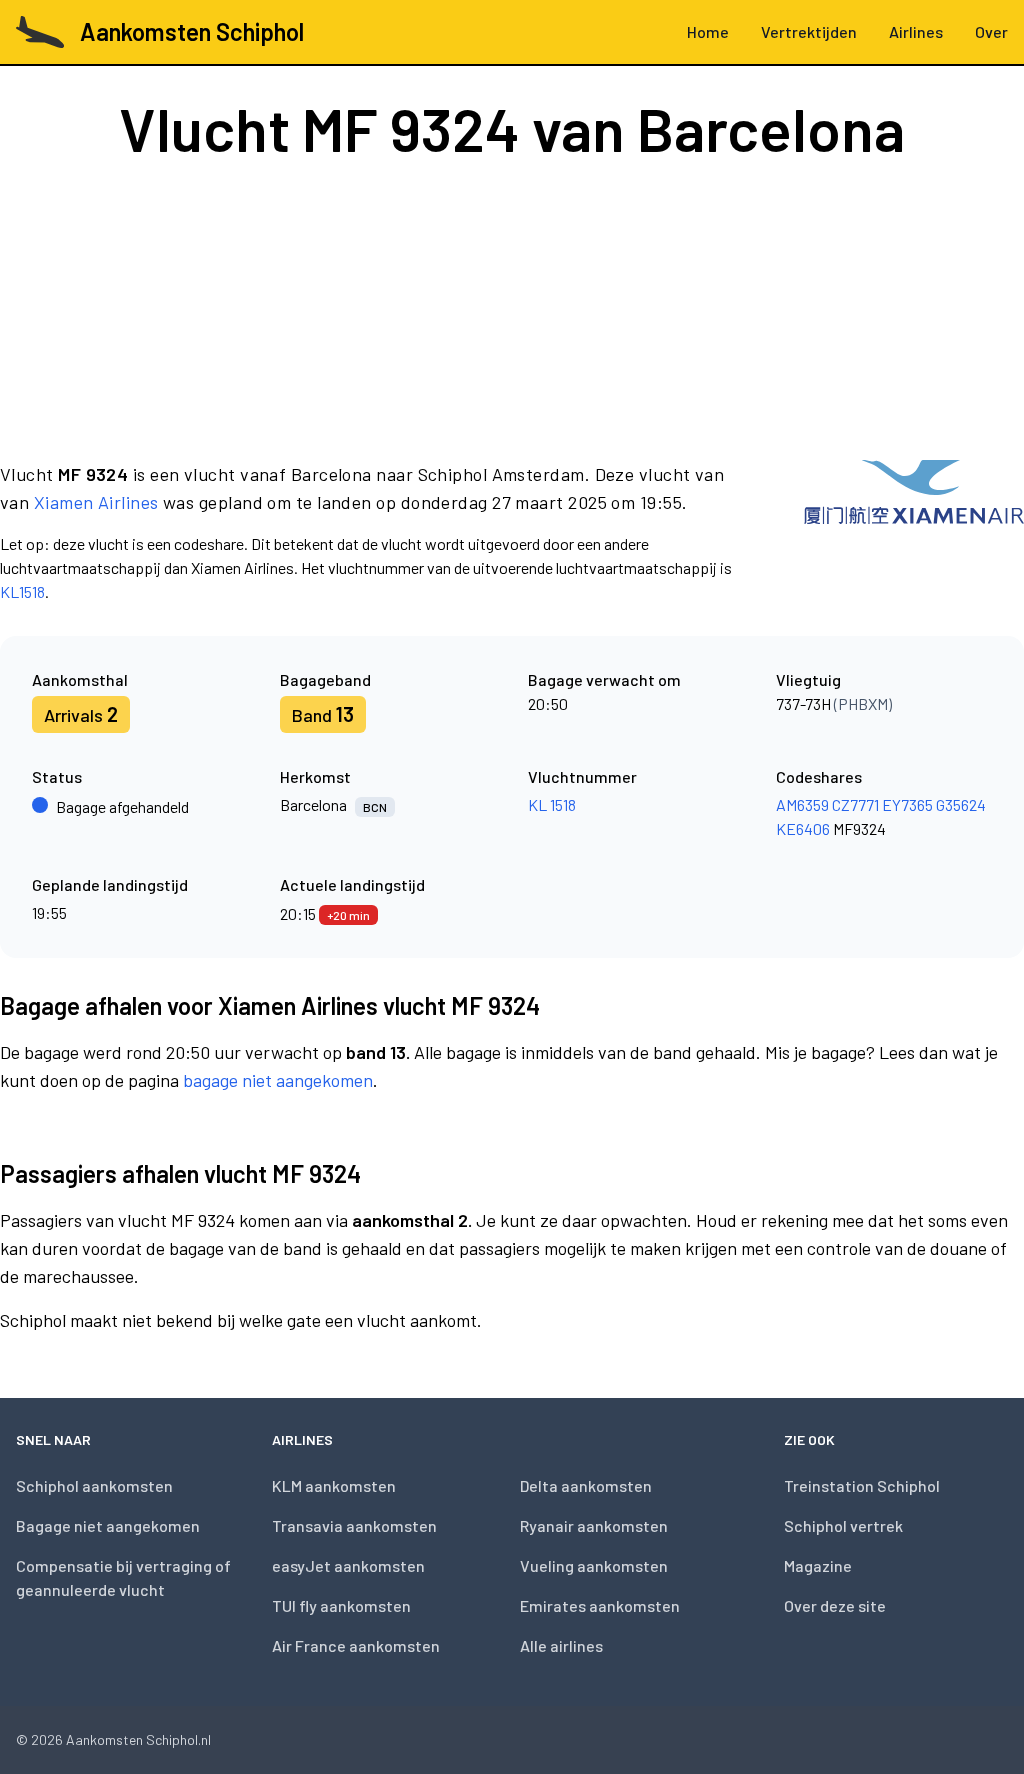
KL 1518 (552, 804)
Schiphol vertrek (843, 1525)
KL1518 (22, 591)
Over (991, 31)
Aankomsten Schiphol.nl (138, 1739)
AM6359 (802, 804)
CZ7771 (855, 804)
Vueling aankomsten (594, 1565)
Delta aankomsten (586, 1485)
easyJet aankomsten (348, 1565)
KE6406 (803, 828)
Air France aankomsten (356, 1645)
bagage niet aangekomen (278, 1080)
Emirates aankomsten (600, 1605)
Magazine (818, 1565)
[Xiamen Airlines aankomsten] (914, 532)
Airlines (916, 31)
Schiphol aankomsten (94, 1485)
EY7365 (907, 804)
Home (708, 31)
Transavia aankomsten (354, 1525)
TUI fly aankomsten (341, 1605)
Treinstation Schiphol (862, 1485)
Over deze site (835, 1605)
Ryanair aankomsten (594, 1525)
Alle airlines (561, 1645)
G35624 (961, 804)
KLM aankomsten (334, 1485)
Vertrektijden (809, 31)
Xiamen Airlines (96, 502)
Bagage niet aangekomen (108, 1525)
